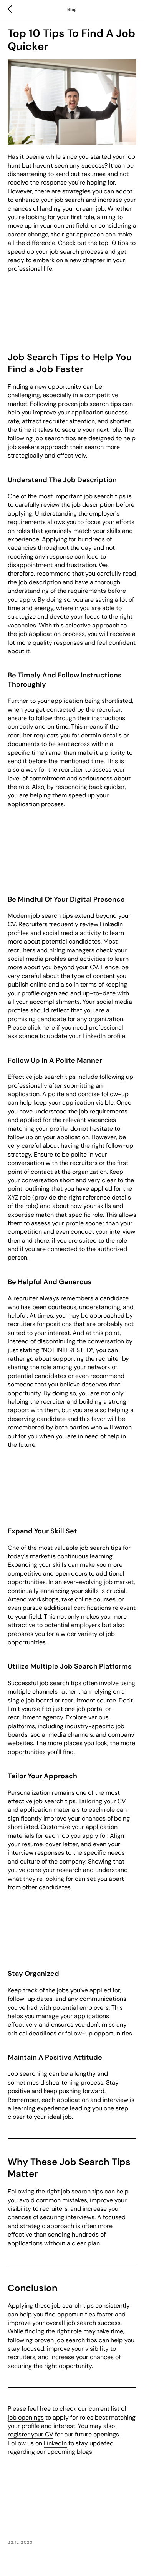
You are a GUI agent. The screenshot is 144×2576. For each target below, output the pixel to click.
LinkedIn (55, 2443)
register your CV (31, 2434)
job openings (26, 2417)
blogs (84, 2452)
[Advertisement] (72, 308)
